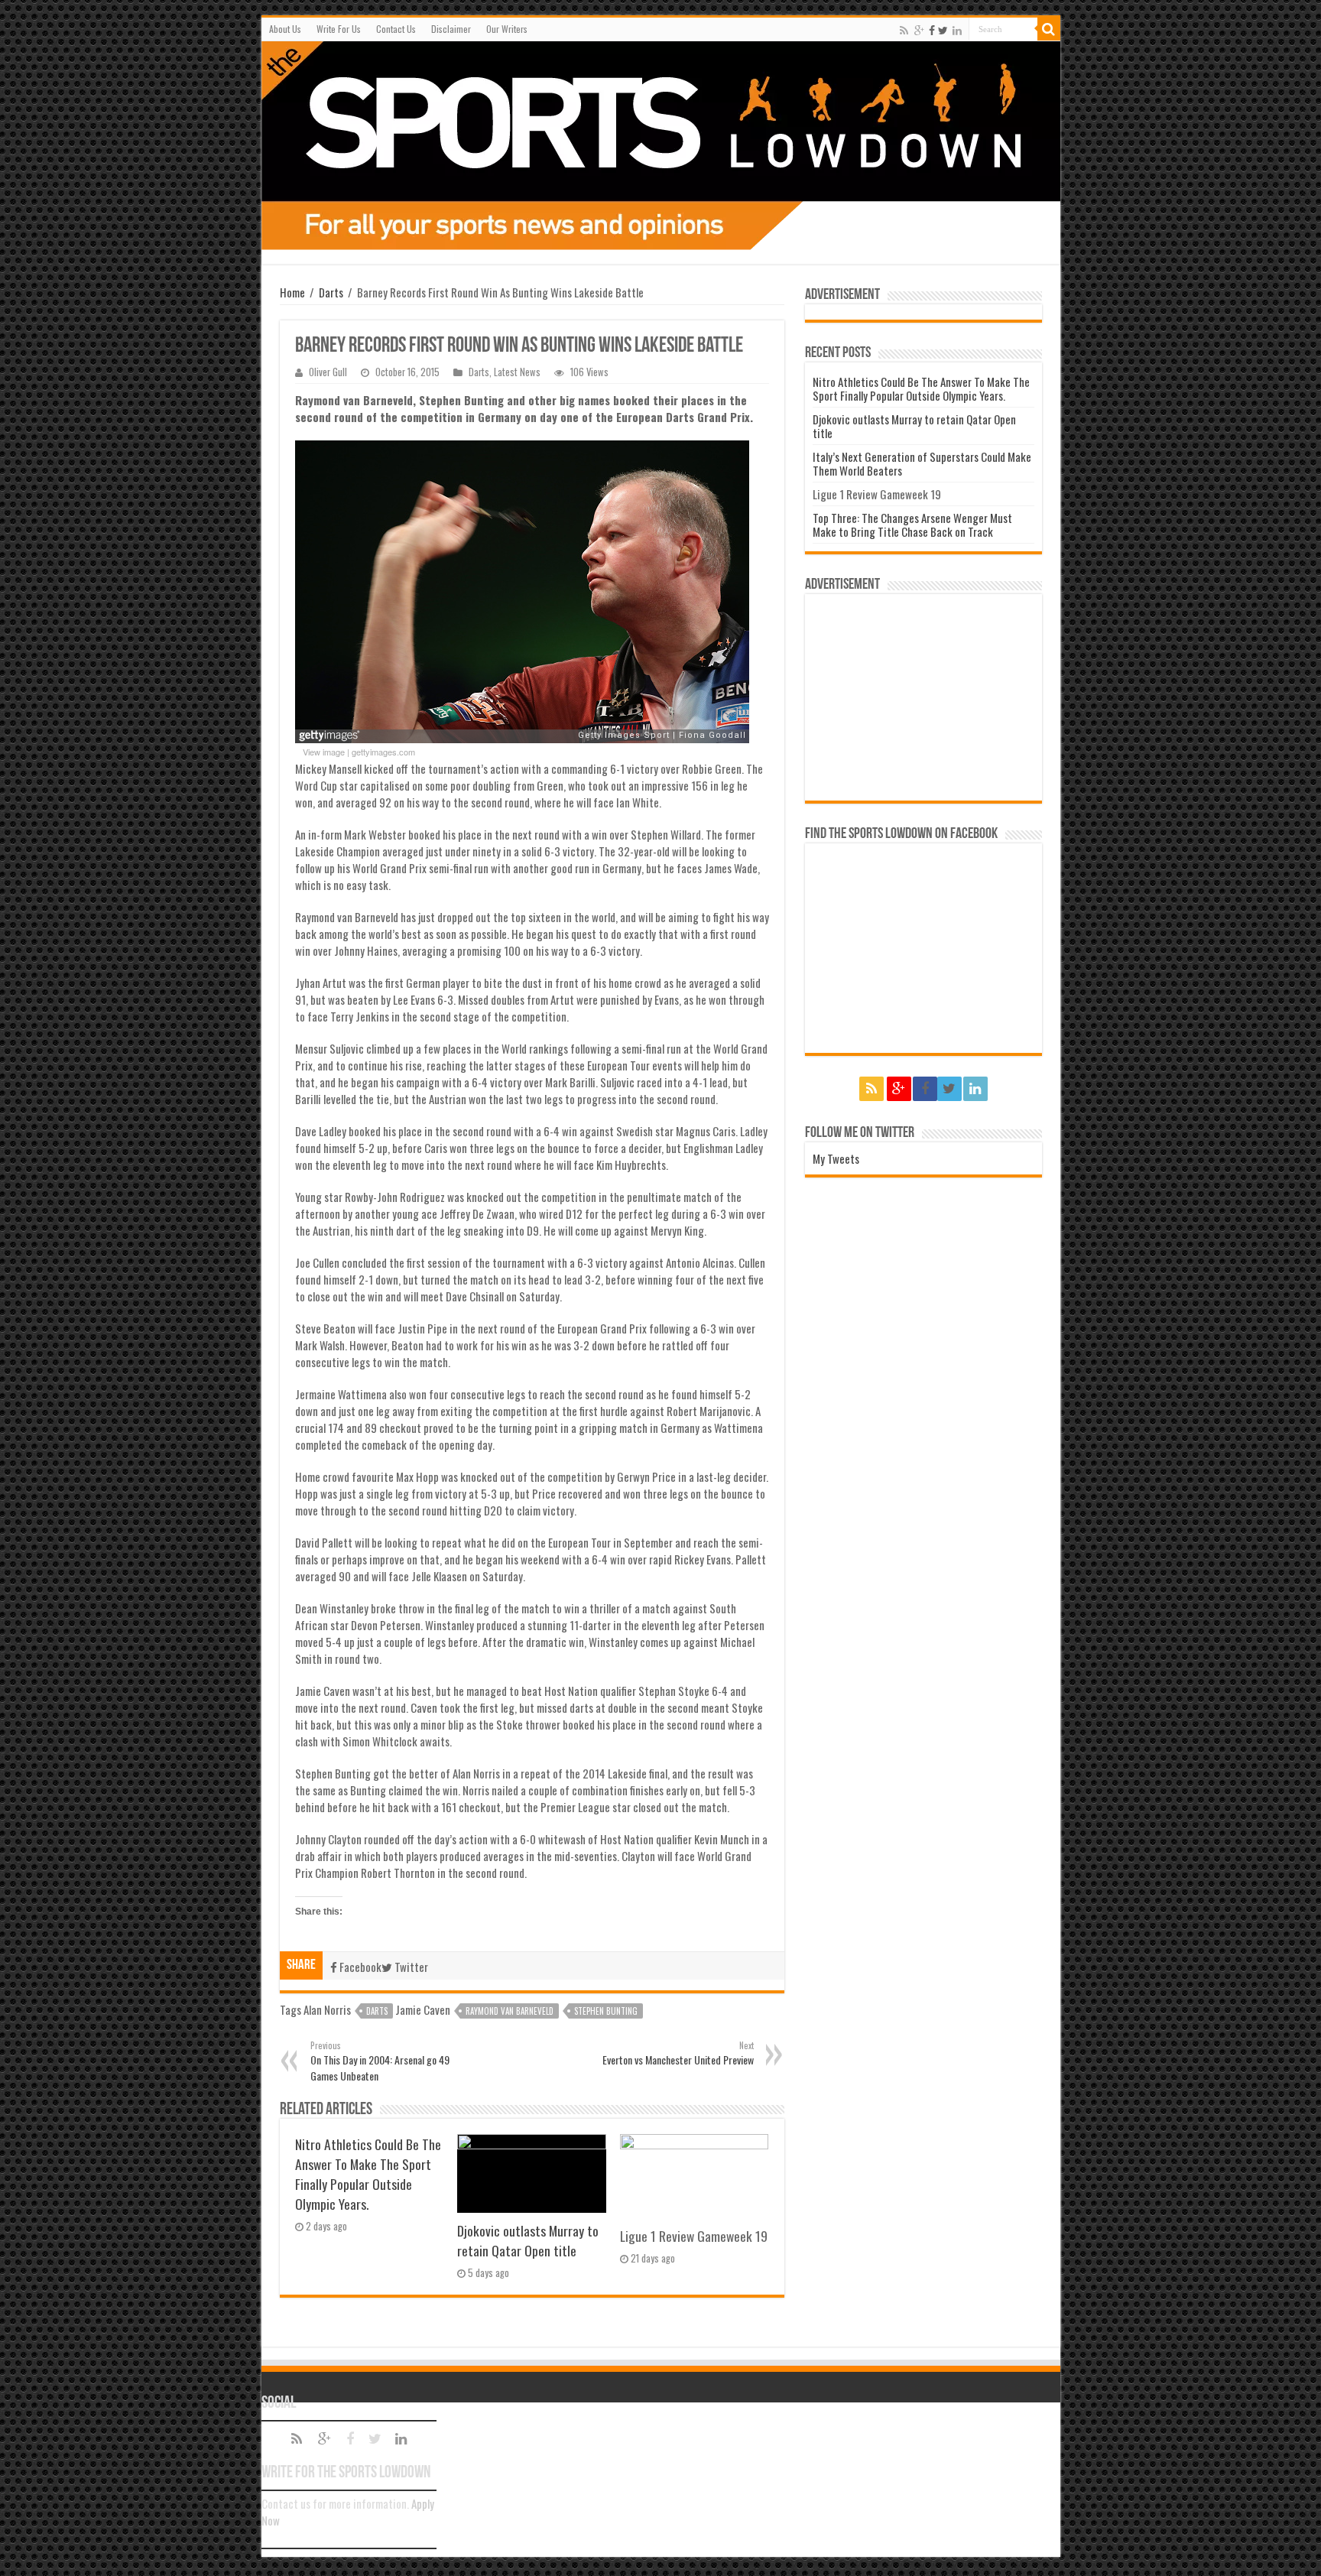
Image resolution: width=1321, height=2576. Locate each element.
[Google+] (919, 30)
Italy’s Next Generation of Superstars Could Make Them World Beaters (922, 463)
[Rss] (904, 30)
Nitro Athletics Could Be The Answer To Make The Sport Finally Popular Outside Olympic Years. (368, 2174)
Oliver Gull (328, 372)
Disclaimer (451, 29)
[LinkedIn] (957, 30)
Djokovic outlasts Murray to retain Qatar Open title (528, 2240)
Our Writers (507, 29)
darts (377, 2011)
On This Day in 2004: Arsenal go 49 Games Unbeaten (380, 2061)
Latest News (517, 372)
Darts (331, 292)
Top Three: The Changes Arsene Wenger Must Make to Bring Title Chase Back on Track (912, 525)
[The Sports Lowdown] (661, 146)
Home (292, 292)
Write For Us (339, 29)
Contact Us (396, 29)
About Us (285, 29)
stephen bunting (606, 2011)
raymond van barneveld (510, 2011)
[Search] (1049, 29)
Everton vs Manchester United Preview (678, 2053)
